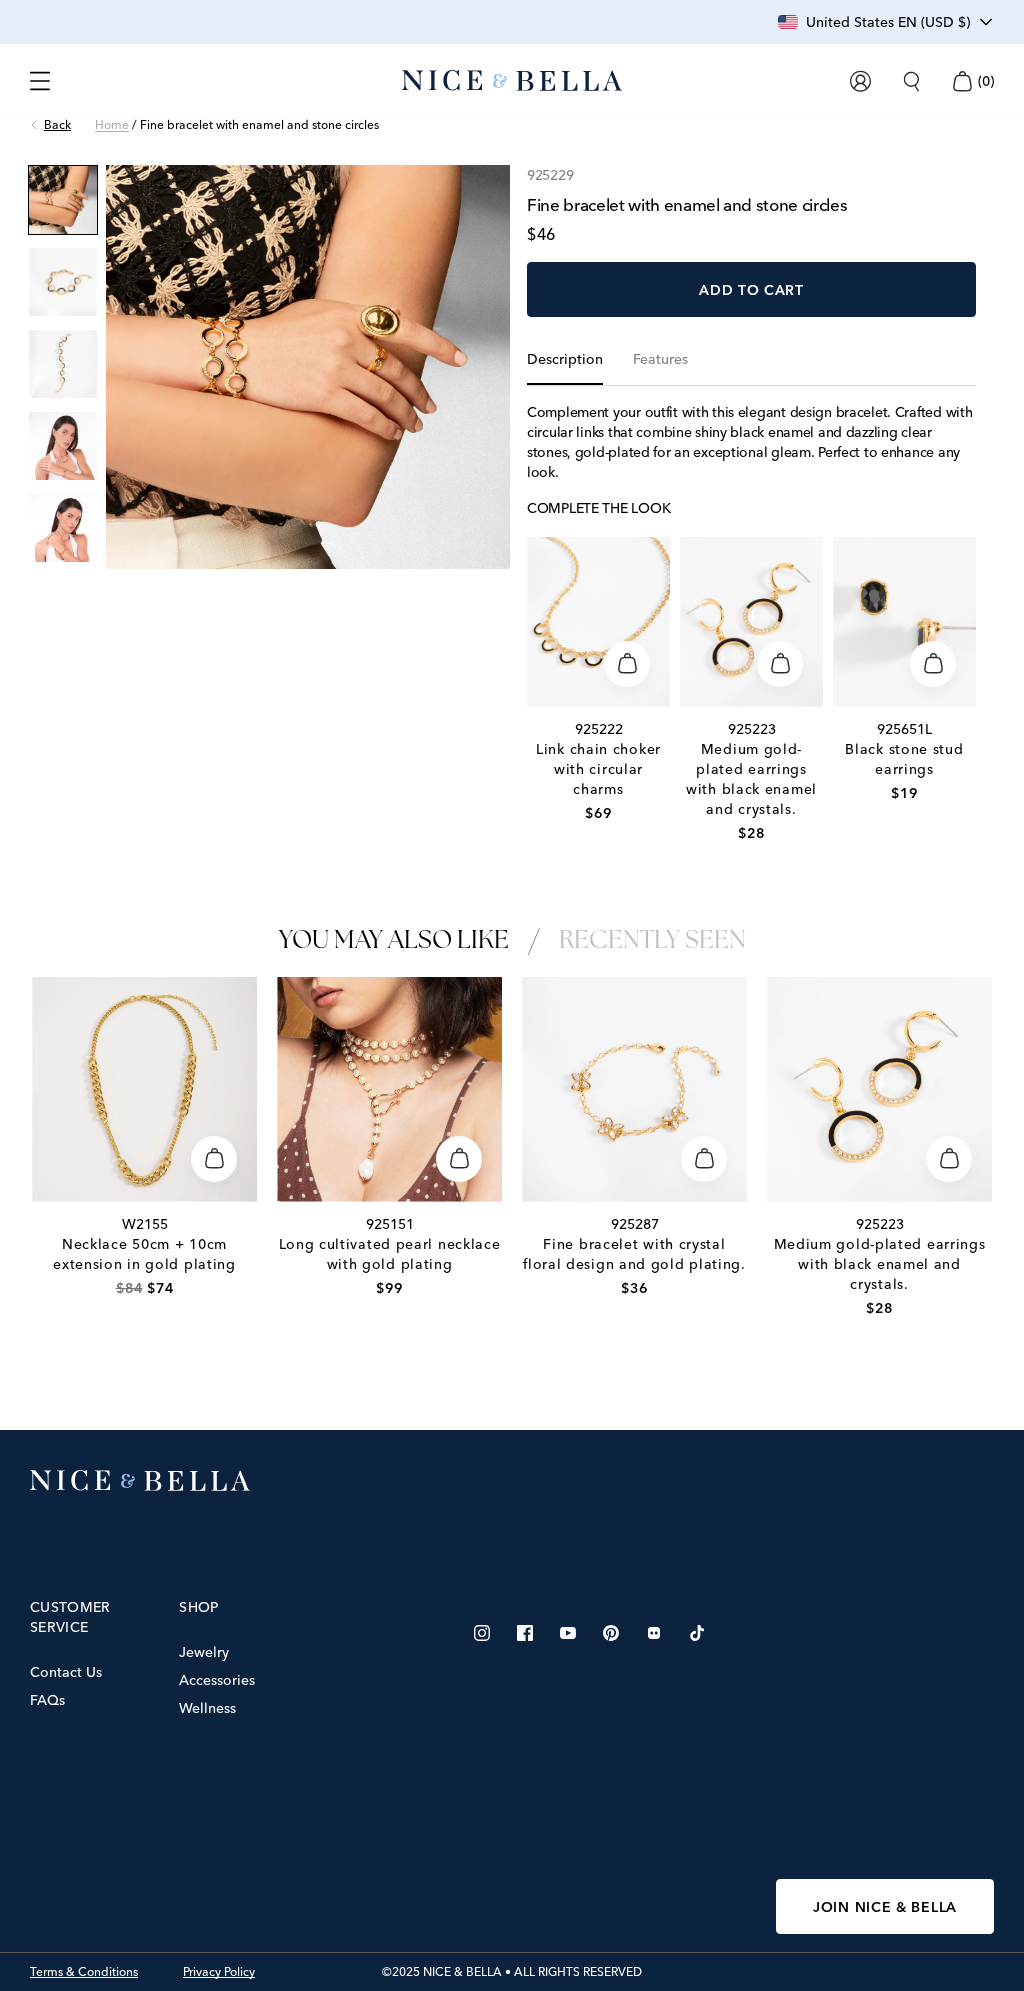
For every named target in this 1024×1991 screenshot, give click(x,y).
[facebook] (525, 1633)
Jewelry (204, 1652)
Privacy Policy (219, 1972)
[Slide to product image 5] (63, 528)
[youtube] (568, 1633)
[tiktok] (697, 1633)
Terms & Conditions (84, 1972)
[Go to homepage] (512, 81)
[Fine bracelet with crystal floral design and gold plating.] (634, 1089)
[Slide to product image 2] (63, 282)
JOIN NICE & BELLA (885, 1907)
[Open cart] (962, 81)
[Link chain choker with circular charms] (598, 622)
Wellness (207, 1708)
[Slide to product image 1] (63, 200)
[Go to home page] (512, 1481)
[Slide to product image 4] (63, 446)
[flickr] (654, 1633)
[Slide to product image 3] (63, 364)
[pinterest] (611, 1633)
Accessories (217, 1680)
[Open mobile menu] (40, 81)
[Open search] (911, 81)
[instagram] (482, 1633)
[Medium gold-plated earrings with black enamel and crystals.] (751, 622)
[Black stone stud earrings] (904, 622)
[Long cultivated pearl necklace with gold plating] (389, 1089)
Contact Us (66, 1672)
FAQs (47, 1700)
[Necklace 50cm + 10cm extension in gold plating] (144, 1089)
